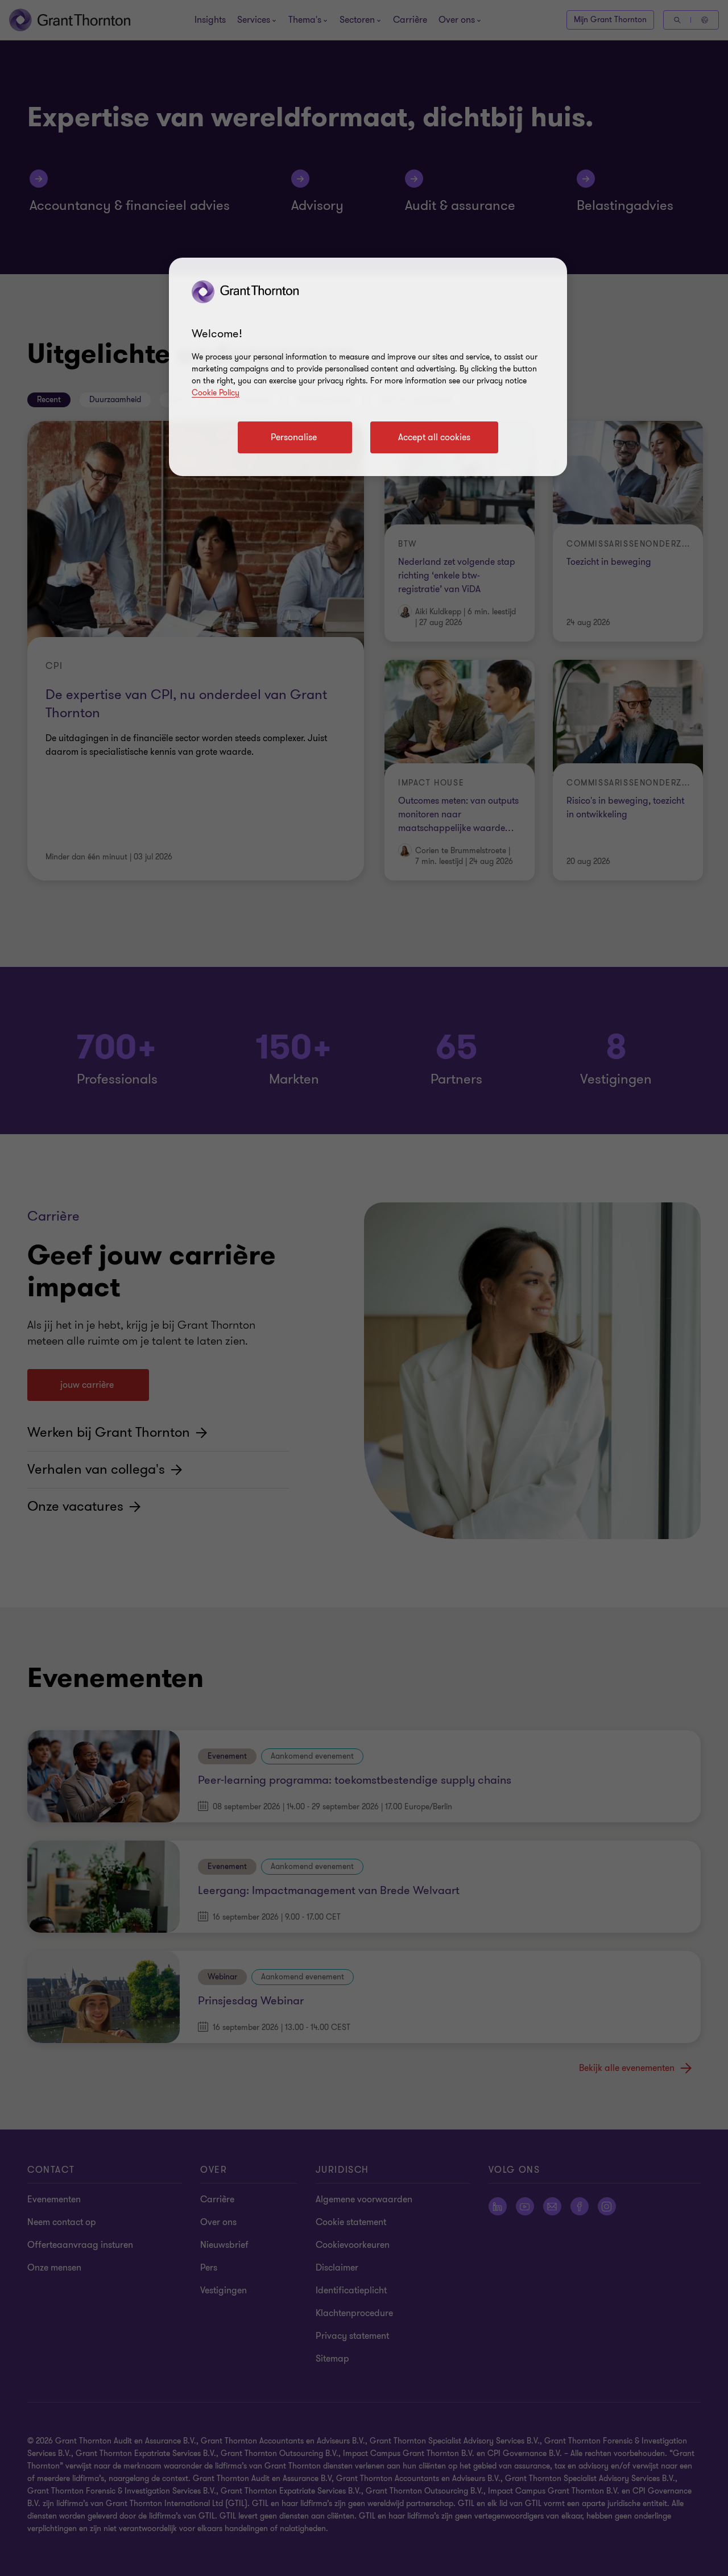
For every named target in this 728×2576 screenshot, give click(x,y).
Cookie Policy (216, 393)
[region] (368, 367)
